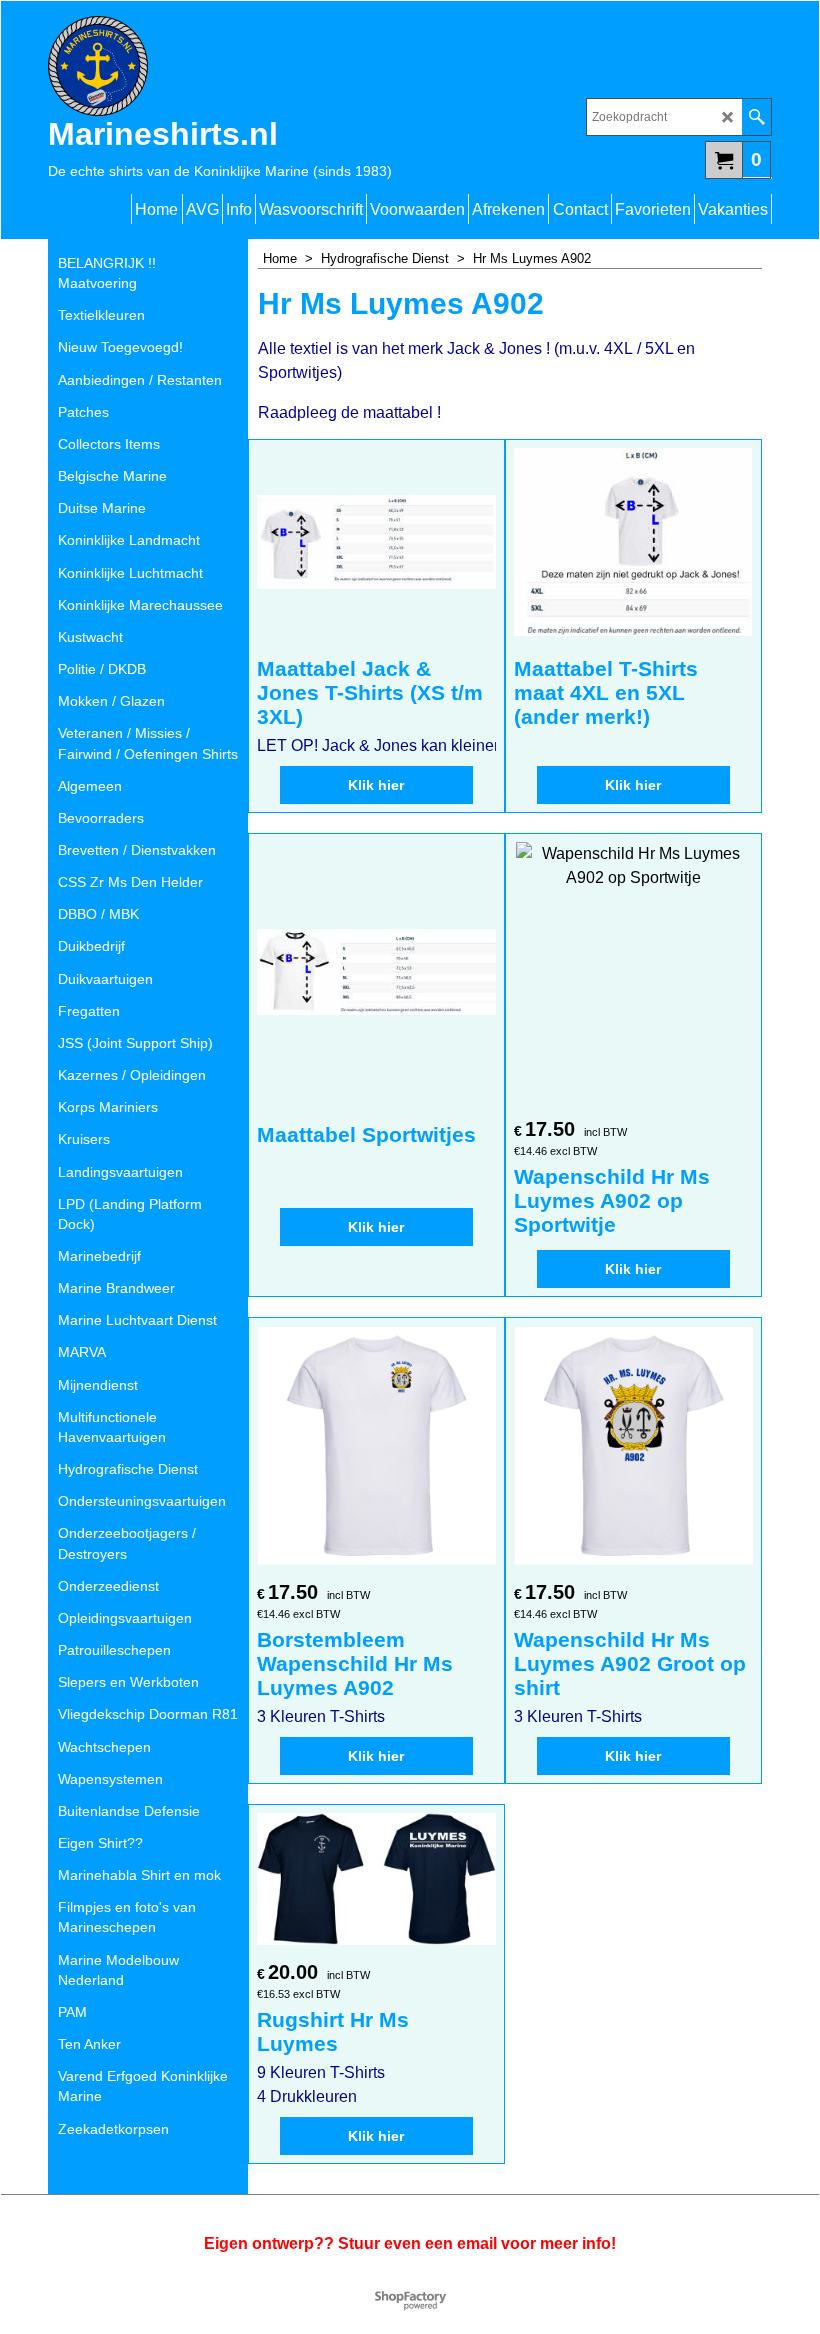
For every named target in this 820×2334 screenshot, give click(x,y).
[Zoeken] (756, 117)
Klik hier (376, 785)
